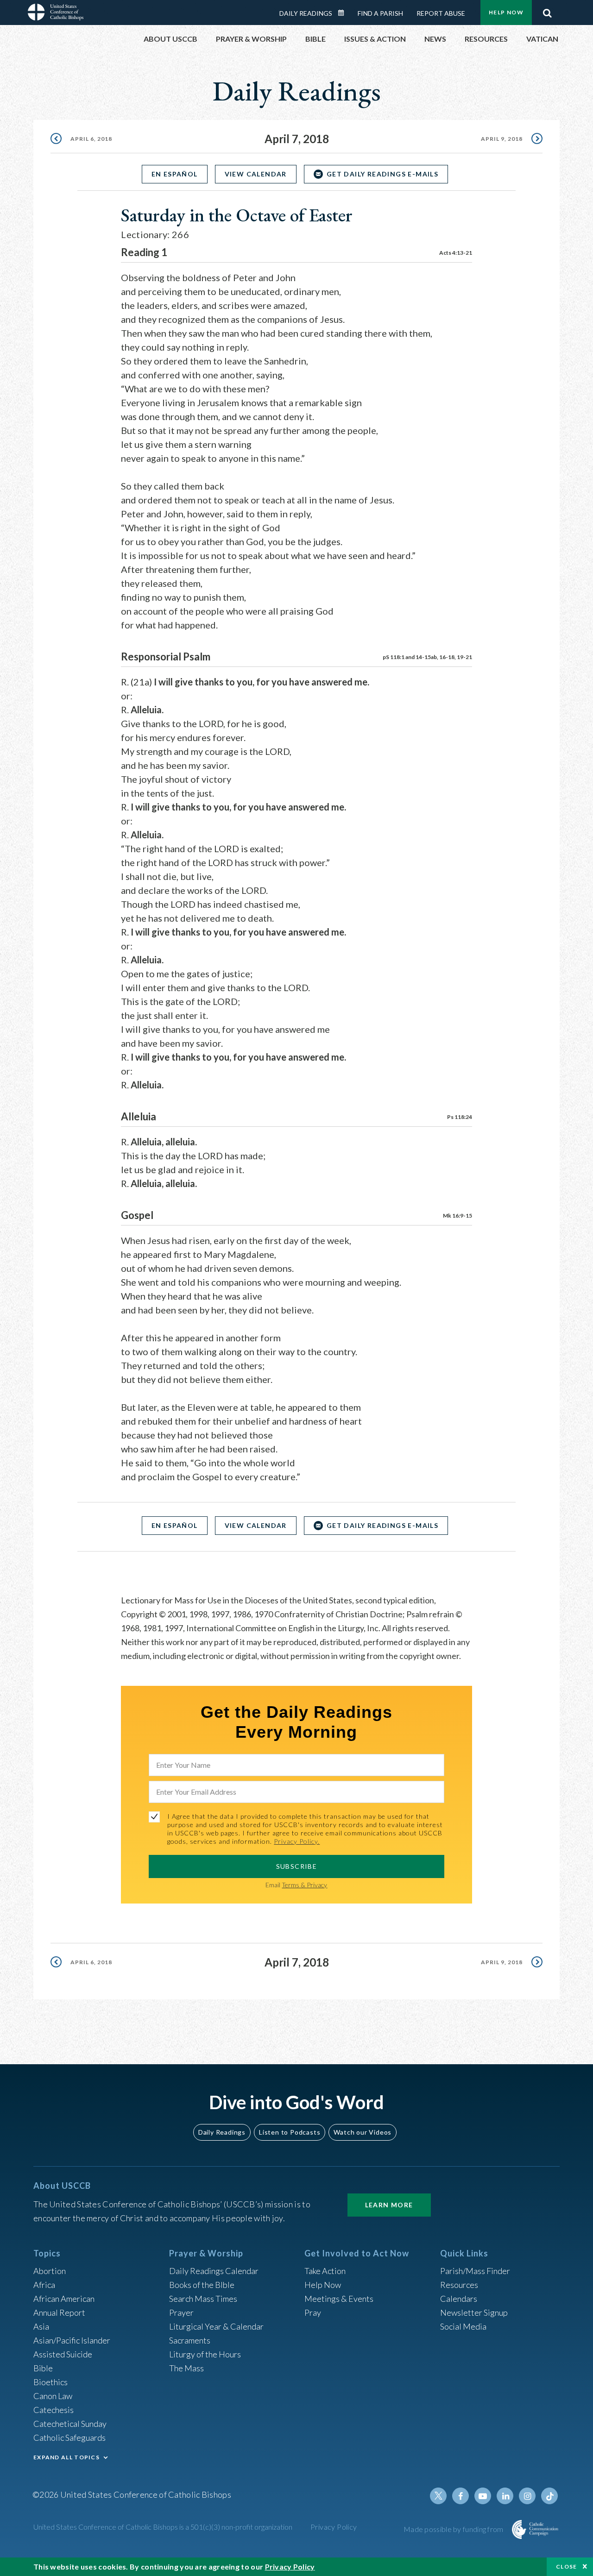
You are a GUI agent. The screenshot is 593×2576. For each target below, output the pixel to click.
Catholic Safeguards (69, 2438)
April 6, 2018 (91, 139)
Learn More (389, 2205)
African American (64, 2299)
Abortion (50, 2271)
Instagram (527, 2496)
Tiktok (549, 2496)
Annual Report (59, 2312)
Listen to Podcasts (290, 2132)
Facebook (461, 2496)
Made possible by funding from (454, 2529)
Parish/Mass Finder (475, 2271)
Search (547, 11)
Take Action (325, 2271)
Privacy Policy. (297, 1841)
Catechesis (54, 2410)
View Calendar (256, 174)
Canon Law (53, 2396)
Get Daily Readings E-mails (382, 174)
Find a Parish (380, 13)
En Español (175, 174)
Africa (44, 2285)
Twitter (438, 2496)
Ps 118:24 (460, 1117)
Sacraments (190, 2340)
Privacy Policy (334, 2527)
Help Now (506, 12)
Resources (459, 2285)
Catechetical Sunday (70, 2424)
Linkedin (505, 2496)
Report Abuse (441, 13)
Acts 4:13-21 (456, 253)
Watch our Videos (363, 2132)
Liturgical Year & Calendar (216, 2326)
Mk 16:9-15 (457, 1216)
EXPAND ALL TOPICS (66, 2457)
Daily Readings (306, 13)
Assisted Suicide (63, 2354)
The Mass (186, 2368)
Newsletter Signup (474, 2312)
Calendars (459, 2299)
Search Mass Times (203, 2299)
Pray (313, 2312)
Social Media (463, 2326)
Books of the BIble (202, 2285)
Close (567, 2567)
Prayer (181, 2312)
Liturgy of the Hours (205, 2354)
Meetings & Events (339, 2299)
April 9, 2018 (502, 139)
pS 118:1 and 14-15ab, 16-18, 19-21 (427, 657)
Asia (41, 2326)
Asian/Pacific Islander (72, 2340)
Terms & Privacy (304, 1885)
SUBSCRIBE (297, 1866)
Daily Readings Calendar (344, 13)
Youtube (483, 2496)
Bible (43, 2368)
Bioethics (50, 2382)
